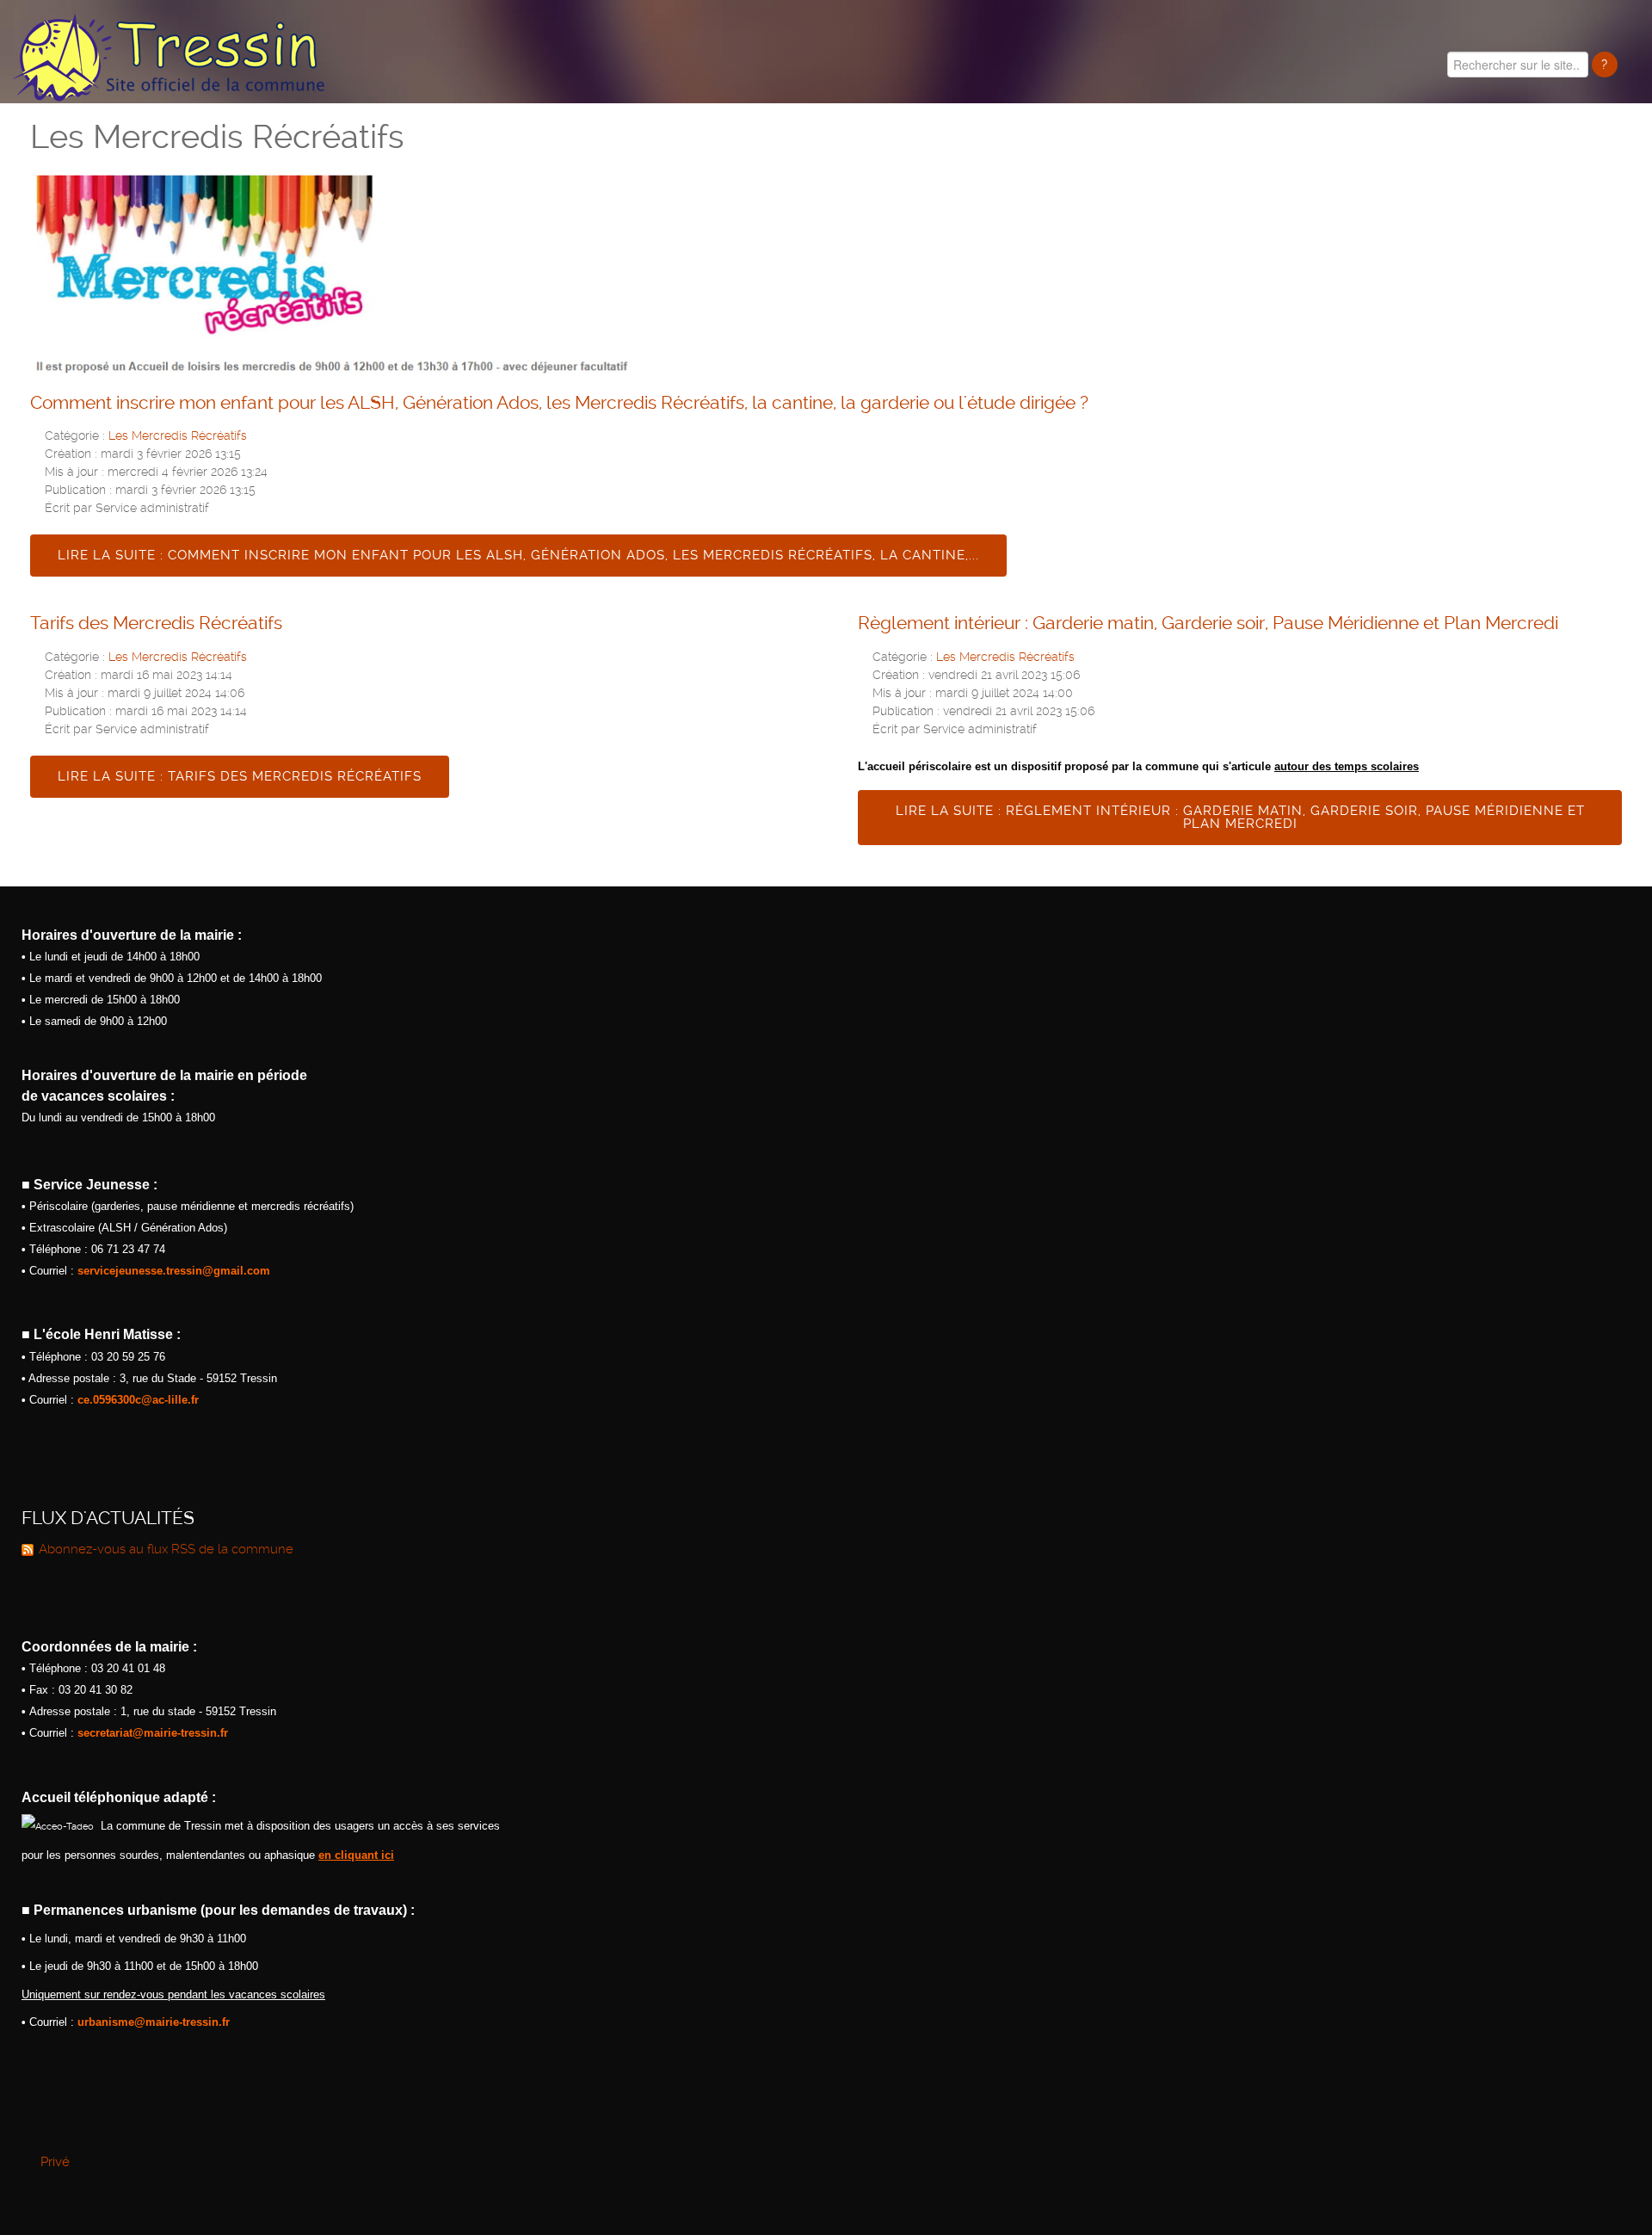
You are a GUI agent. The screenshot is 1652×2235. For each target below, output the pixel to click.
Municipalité (1189, 146)
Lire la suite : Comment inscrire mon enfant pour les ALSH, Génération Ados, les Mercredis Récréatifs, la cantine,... (518, 555)
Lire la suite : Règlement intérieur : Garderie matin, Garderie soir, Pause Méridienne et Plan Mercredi (1240, 817)
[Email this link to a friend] (1617, 434)
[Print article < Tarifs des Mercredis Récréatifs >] (768, 655)
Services (1606, 146)
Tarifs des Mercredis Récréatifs (156, 623)
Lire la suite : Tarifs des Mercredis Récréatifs (240, 776)
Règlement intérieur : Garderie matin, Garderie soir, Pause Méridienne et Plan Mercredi (1208, 623)
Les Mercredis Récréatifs (178, 435)
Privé (55, 2162)
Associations (1489, 146)
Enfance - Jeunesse (1338, 146)
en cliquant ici (356, 1855)
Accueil (1093, 146)
